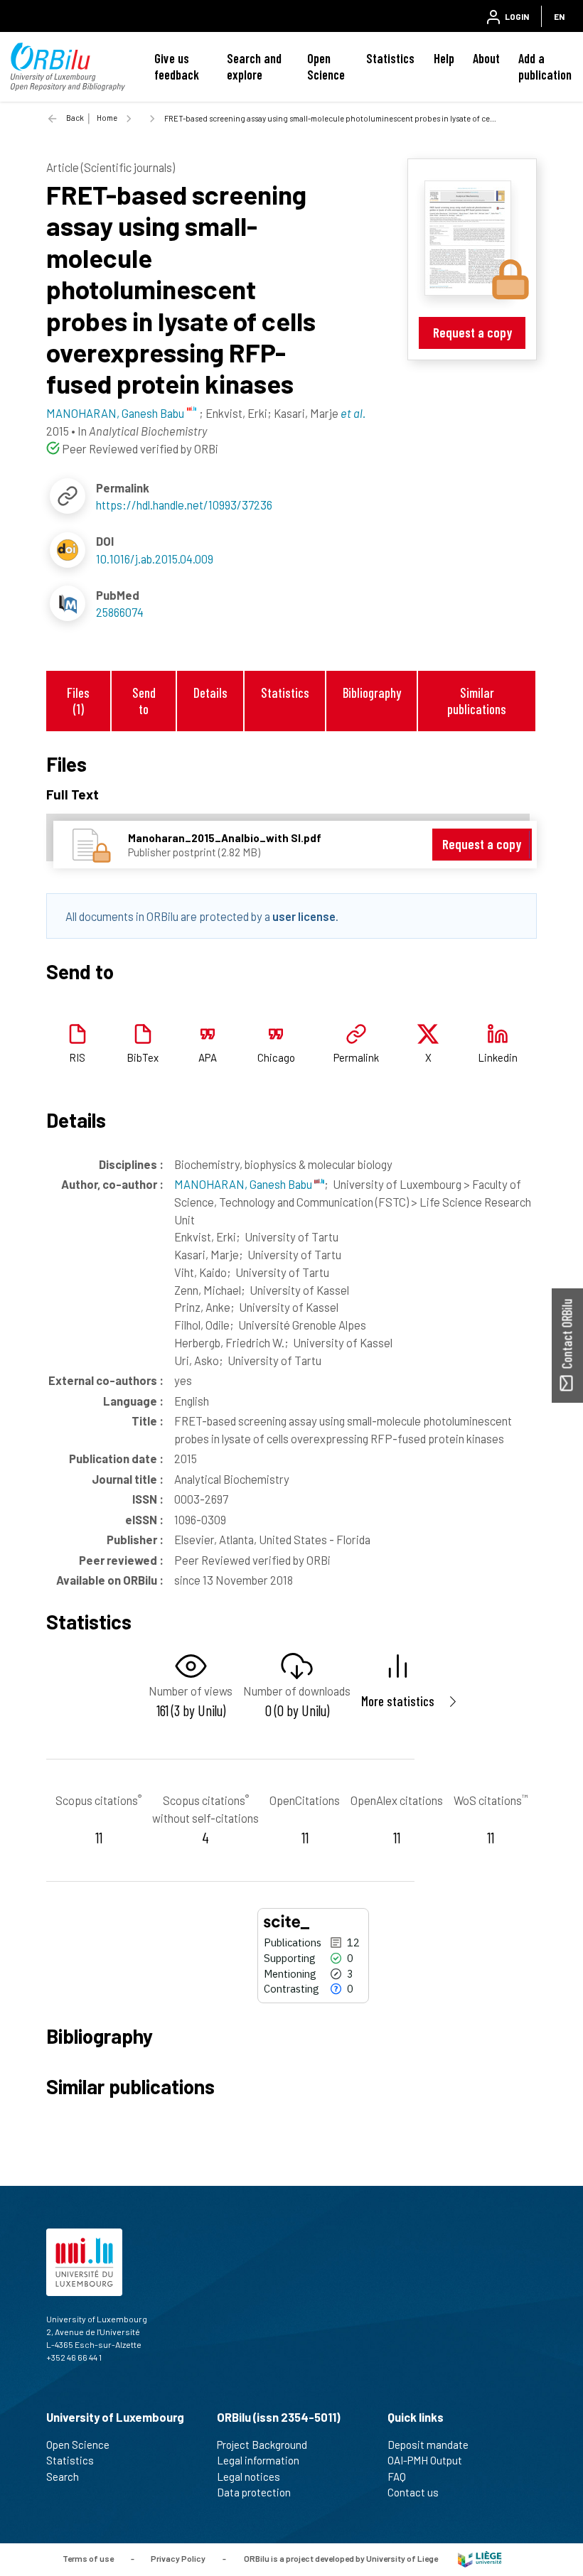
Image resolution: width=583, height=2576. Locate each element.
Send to (144, 701)
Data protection (254, 2492)
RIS (77, 1057)
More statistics (398, 1701)
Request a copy (472, 332)
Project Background (262, 2445)
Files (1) (78, 701)
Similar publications (477, 701)
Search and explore (254, 66)
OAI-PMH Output (425, 2460)
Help (444, 58)
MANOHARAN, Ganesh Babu (244, 1184)
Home (107, 118)
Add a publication (545, 66)
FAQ (397, 2477)
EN (559, 16)
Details (210, 692)
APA (208, 1057)
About (486, 58)
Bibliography (372, 692)
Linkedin (498, 1057)
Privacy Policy (178, 2558)
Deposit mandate (428, 2445)
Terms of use (88, 2558)
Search (63, 2477)
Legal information (258, 2460)
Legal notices (248, 2477)
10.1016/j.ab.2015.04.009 (155, 559)
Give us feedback (177, 66)
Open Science (326, 66)
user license (304, 916)
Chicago (276, 1057)
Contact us (413, 2492)
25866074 (120, 612)
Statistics (390, 58)
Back (75, 118)
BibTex (143, 1057)
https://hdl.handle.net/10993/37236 (184, 505)
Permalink (356, 1057)
